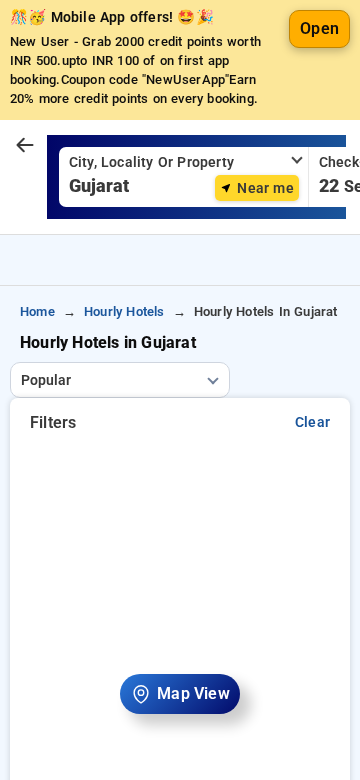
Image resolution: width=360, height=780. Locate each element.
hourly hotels (124, 311)
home (37, 311)
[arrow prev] (25, 146)
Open (319, 28)
